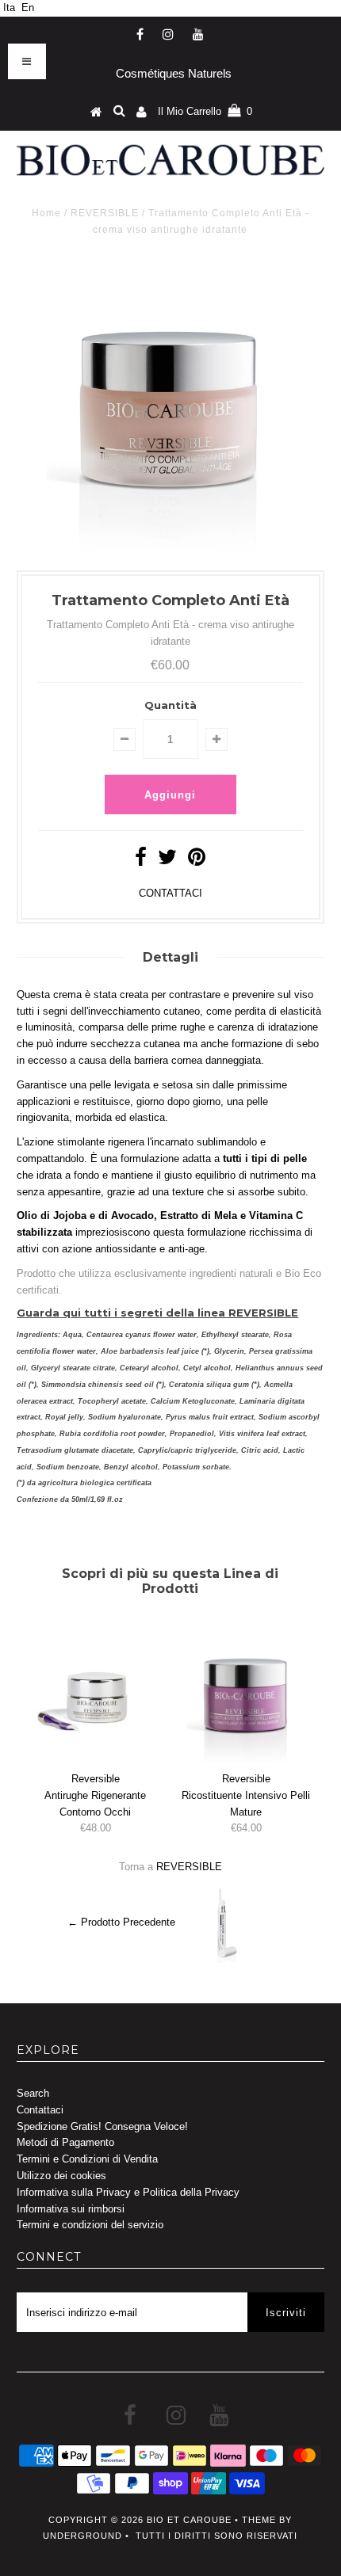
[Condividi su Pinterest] (197, 861)
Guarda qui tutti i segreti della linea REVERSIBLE (157, 1313)
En (28, 8)
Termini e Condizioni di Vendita (87, 2159)
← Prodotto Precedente (121, 1923)
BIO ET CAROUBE (189, 2520)
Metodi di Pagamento (65, 2142)
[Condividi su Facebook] (141, 861)
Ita (9, 8)
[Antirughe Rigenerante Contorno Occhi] (95, 1761)
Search (33, 2093)
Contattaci (40, 2110)
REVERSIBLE (105, 213)
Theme (259, 2520)
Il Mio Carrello (205, 111)
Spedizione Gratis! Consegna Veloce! (102, 2126)
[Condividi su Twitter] (167, 861)
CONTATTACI (170, 893)
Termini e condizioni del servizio (90, 2225)
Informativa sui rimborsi (71, 2209)
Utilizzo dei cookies (61, 2176)
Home (46, 213)
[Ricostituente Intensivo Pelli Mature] (246, 1761)
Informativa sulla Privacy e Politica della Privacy (128, 2192)
